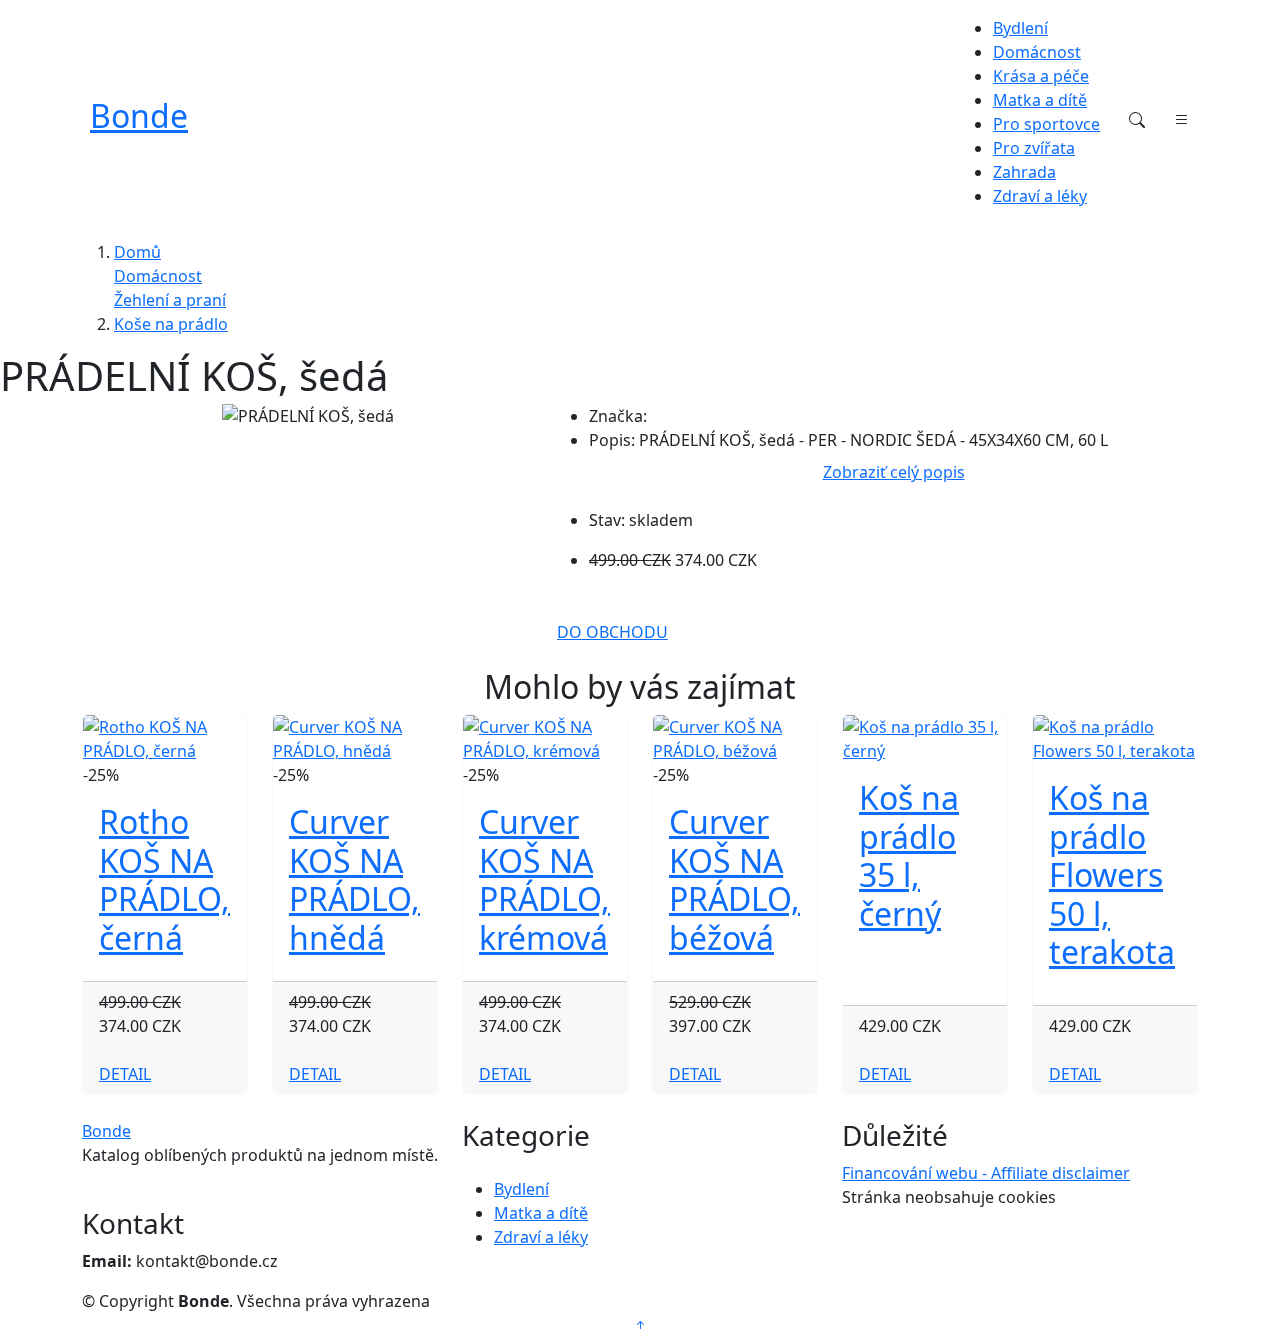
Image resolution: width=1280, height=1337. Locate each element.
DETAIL (125, 1074)
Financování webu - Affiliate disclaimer (986, 1173)
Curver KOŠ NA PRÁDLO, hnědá (354, 879)
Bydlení (1020, 28)
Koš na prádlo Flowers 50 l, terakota (1112, 874)
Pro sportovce (1046, 124)
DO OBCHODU (612, 632)
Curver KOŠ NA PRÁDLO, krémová (544, 879)
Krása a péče (1041, 76)
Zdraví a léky (1040, 196)
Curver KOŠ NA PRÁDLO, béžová (734, 879)
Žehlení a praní (170, 300)
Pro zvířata (1034, 148)
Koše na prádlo (171, 324)
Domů (137, 252)
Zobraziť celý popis (894, 472)
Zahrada (1024, 172)
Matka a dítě (1040, 100)
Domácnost (1037, 52)
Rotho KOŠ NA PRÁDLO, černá (164, 879)
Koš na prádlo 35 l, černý (909, 855)
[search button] (1137, 120)
